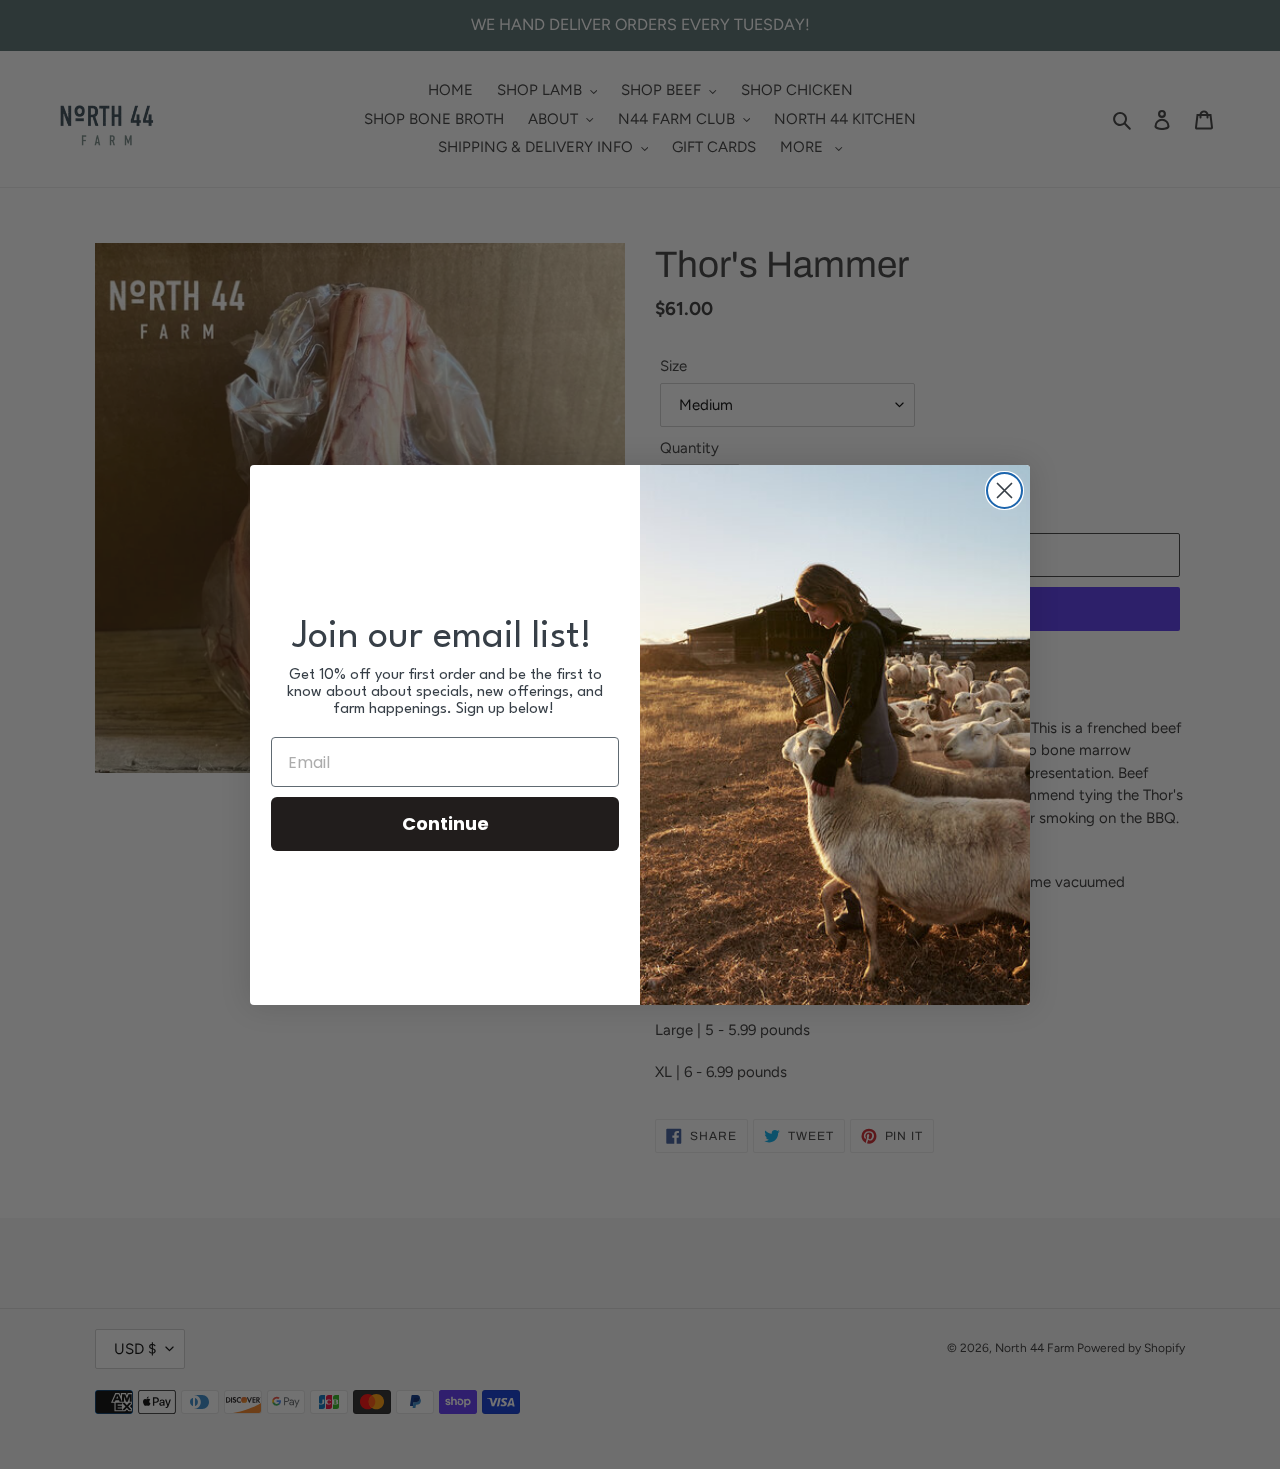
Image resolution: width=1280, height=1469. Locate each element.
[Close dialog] (1004, 490)
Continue (445, 823)
